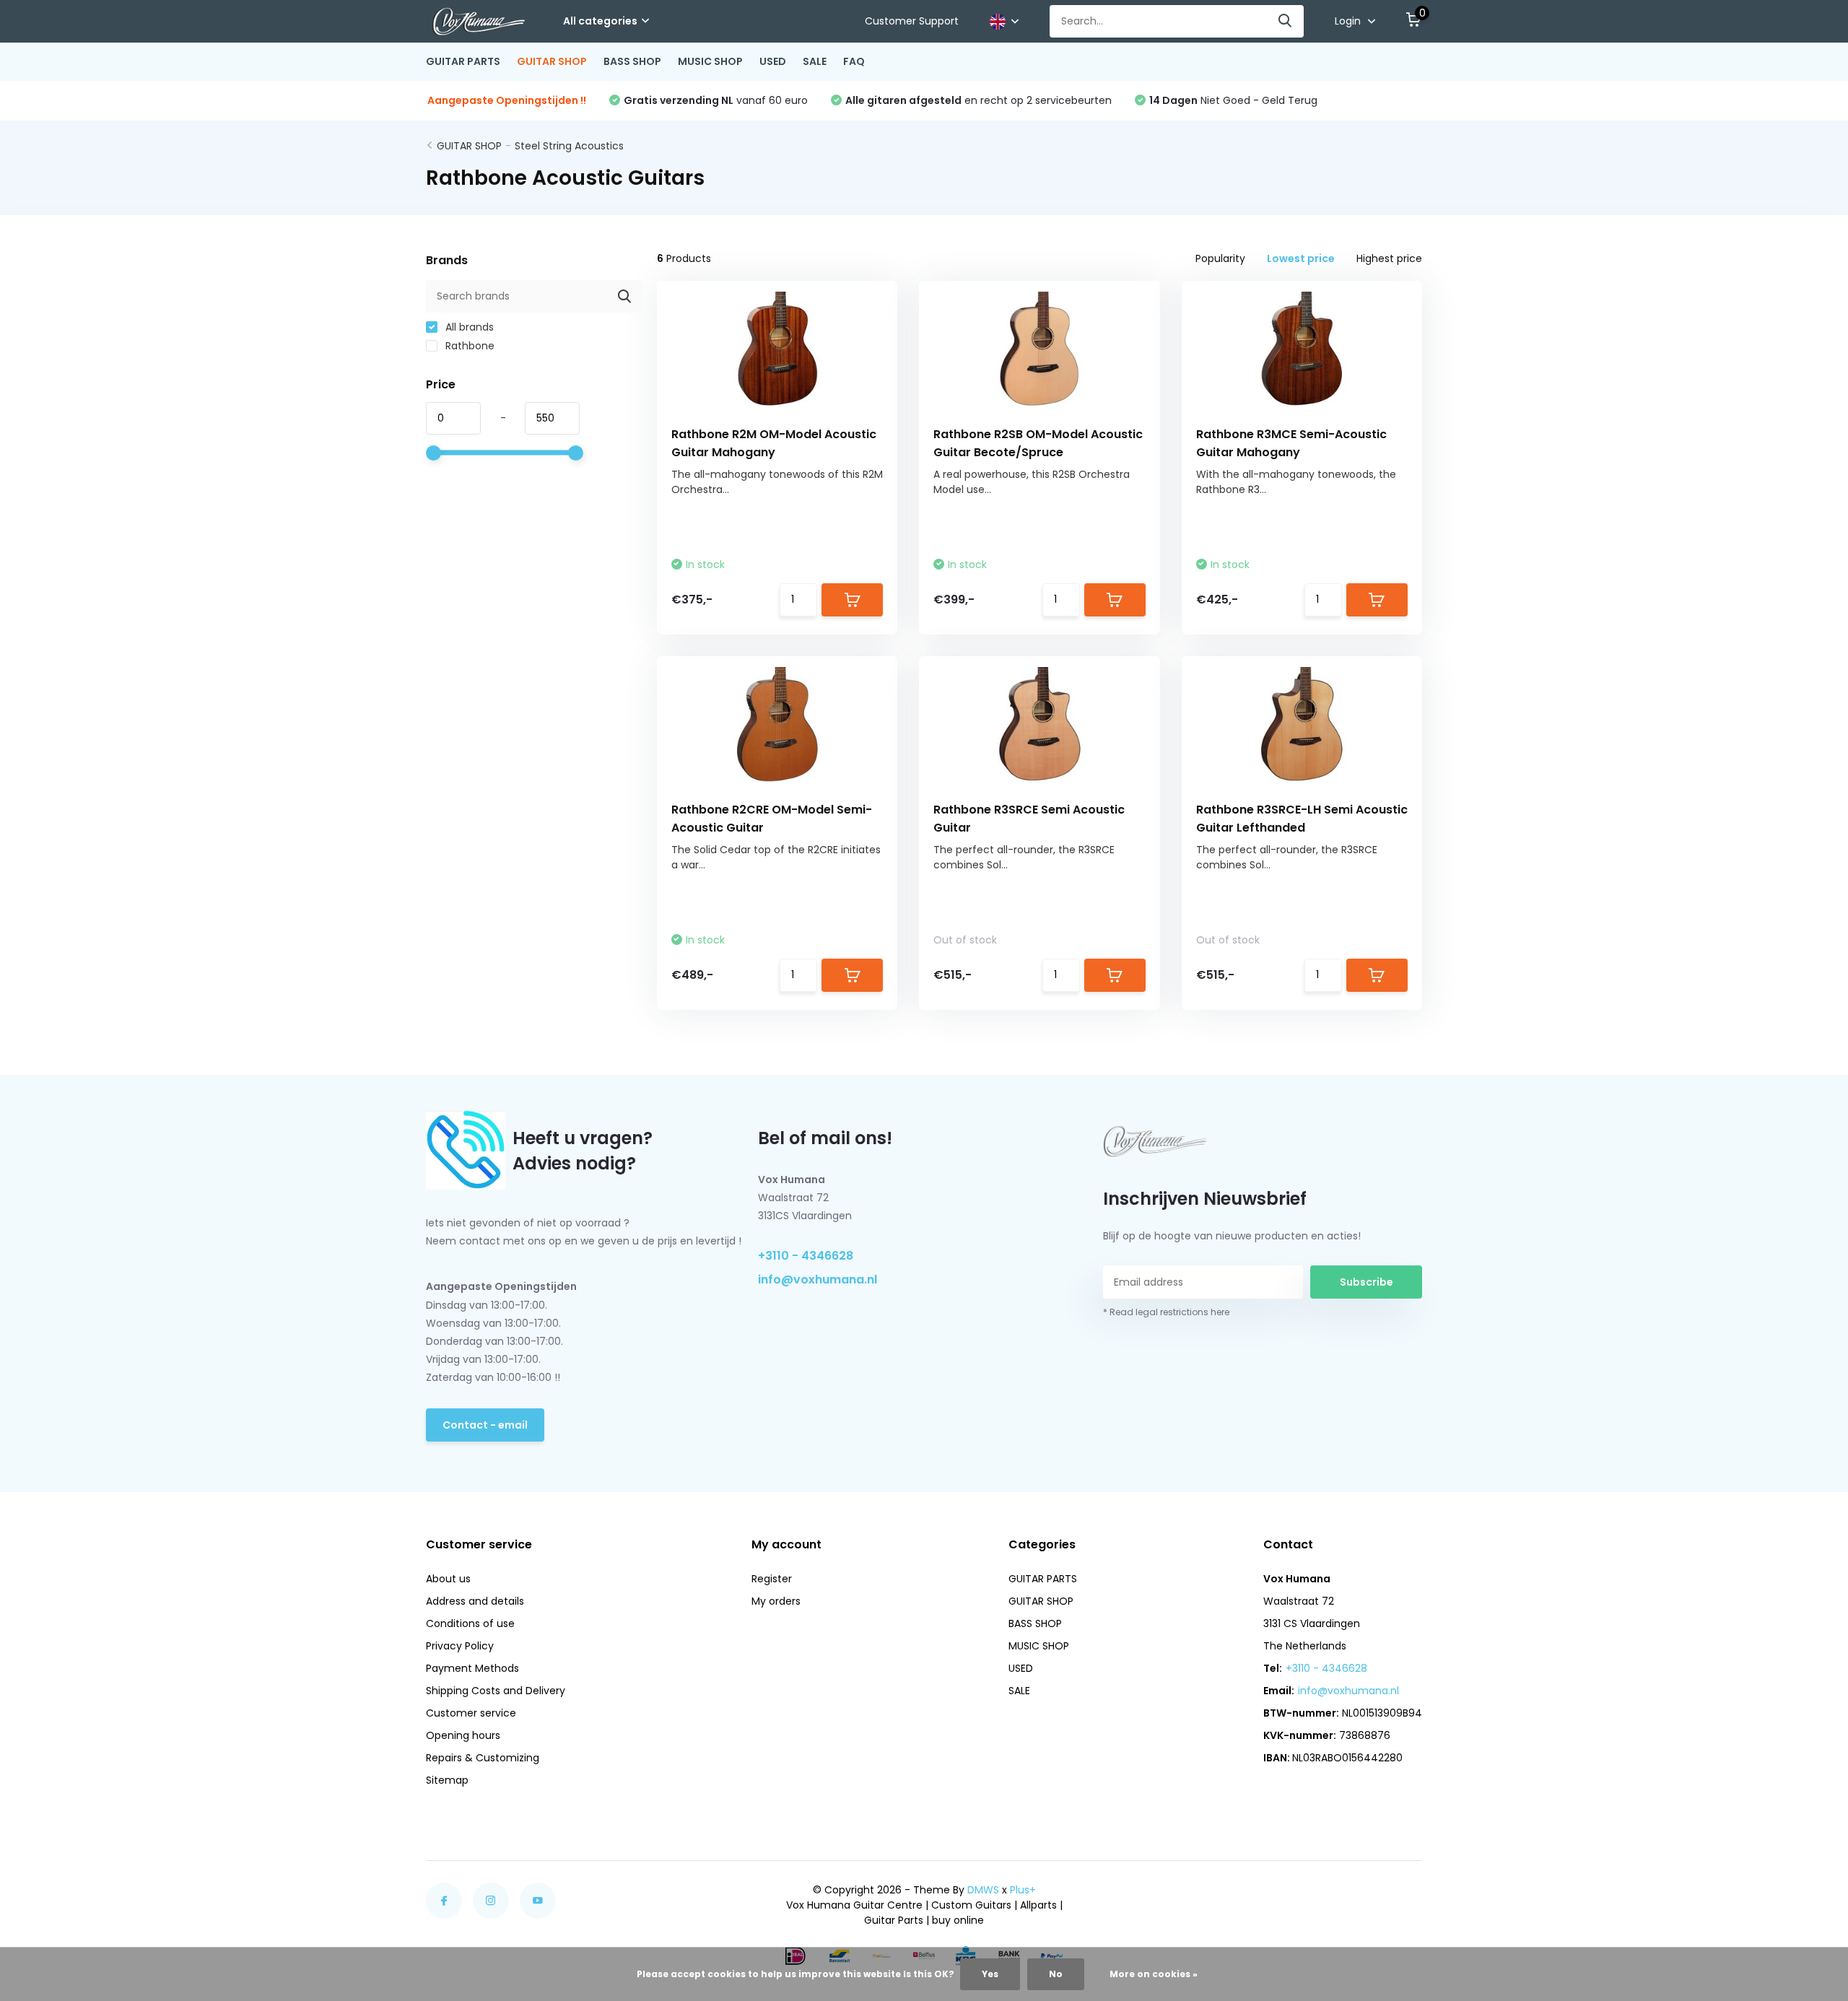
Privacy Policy (460, 1646)
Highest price (1389, 258)
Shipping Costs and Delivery (496, 1691)
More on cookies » (1154, 1974)
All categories (600, 21)
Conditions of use (470, 1623)
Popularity (1220, 258)
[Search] (1286, 21)
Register (772, 1579)
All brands (468, 327)
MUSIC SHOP (710, 61)
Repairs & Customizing (483, 1758)
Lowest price (1301, 258)
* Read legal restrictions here (1166, 1312)
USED (773, 61)
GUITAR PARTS (463, 61)
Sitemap (447, 1780)
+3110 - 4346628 (806, 1256)
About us (448, 1579)
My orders (776, 1601)
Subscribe (1367, 1282)
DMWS (983, 1890)
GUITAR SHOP (552, 61)
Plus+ (1023, 1890)
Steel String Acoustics (569, 146)
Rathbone (468, 346)
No (1056, 1974)
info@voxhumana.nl (818, 1279)
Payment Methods (472, 1668)
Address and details (475, 1601)
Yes (990, 1974)
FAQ (854, 61)
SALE (815, 61)
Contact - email (485, 1425)
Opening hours (463, 1735)
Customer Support (912, 21)
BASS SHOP (632, 61)
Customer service (471, 1713)
